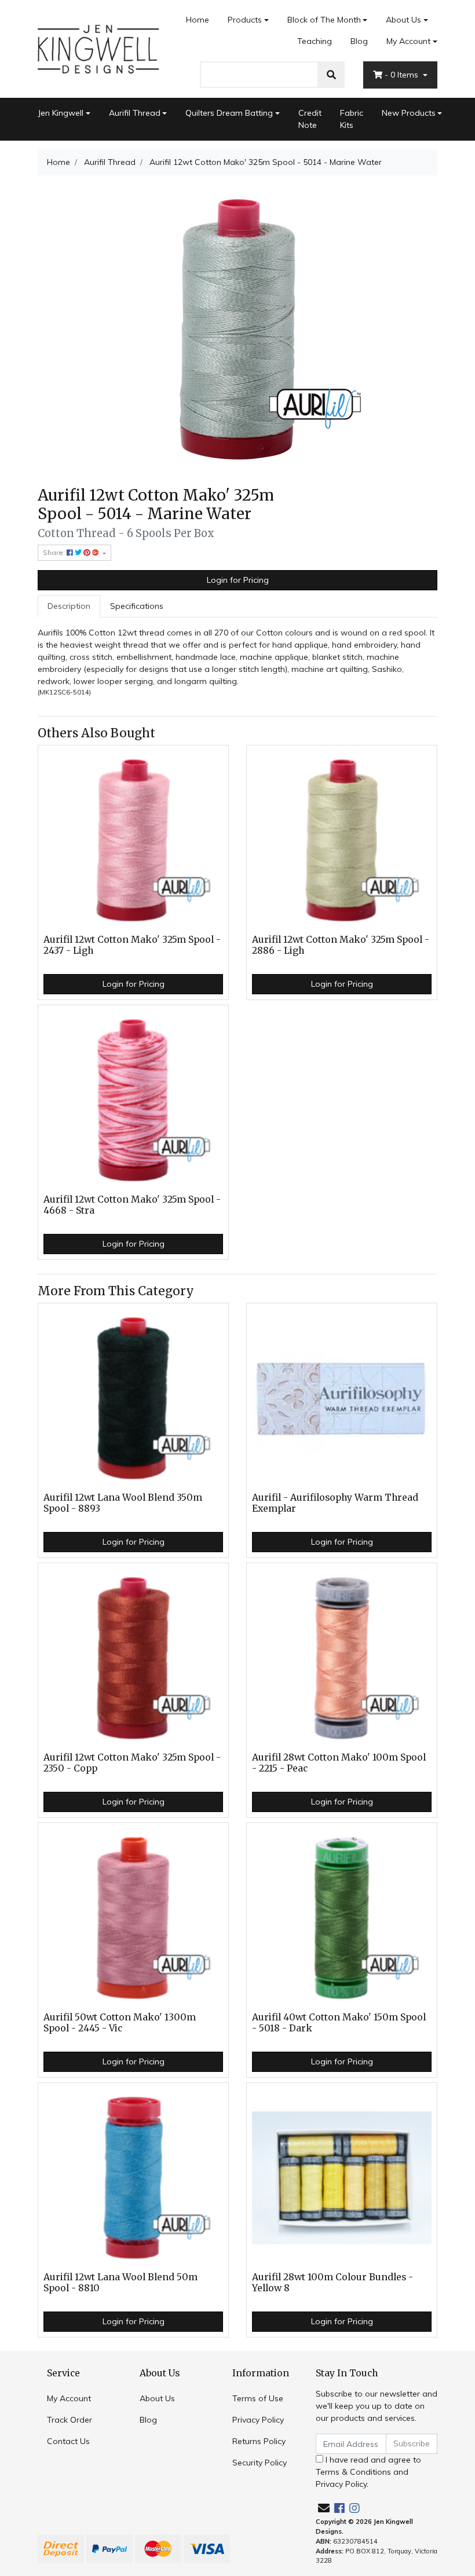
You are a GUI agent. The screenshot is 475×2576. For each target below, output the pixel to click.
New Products (409, 113)
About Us (403, 20)
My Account (408, 41)
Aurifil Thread (135, 113)
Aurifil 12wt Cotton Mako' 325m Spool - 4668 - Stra (132, 1205)
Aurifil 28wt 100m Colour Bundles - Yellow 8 (332, 2283)
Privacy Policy (258, 2420)
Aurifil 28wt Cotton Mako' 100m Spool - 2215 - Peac (339, 1763)
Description (69, 606)
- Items (403, 75)
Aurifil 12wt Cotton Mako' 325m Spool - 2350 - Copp (132, 1763)
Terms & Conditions (353, 2472)
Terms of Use (258, 2398)
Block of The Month (324, 20)
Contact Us (68, 2441)
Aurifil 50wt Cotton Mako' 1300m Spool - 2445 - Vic (120, 2023)
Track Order (70, 2420)
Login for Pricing (238, 580)
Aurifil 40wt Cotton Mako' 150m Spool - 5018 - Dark (339, 2023)
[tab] (69, 606)
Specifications (137, 606)
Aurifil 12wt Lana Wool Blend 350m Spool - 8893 (123, 1503)
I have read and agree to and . (368, 2472)
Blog (359, 41)
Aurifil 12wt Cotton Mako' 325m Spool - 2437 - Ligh (132, 945)
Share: (55, 552)
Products (245, 20)
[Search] (331, 75)
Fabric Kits (352, 119)
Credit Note (310, 119)
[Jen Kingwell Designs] (98, 48)
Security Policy (260, 2463)
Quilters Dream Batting (229, 113)
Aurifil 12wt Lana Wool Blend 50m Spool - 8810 (120, 2283)
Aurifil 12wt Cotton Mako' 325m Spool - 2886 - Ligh (341, 945)
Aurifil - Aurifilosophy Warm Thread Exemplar (335, 1503)
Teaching (315, 41)
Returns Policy (259, 2441)
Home (198, 20)
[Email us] (324, 2508)
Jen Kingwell (61, 113)
